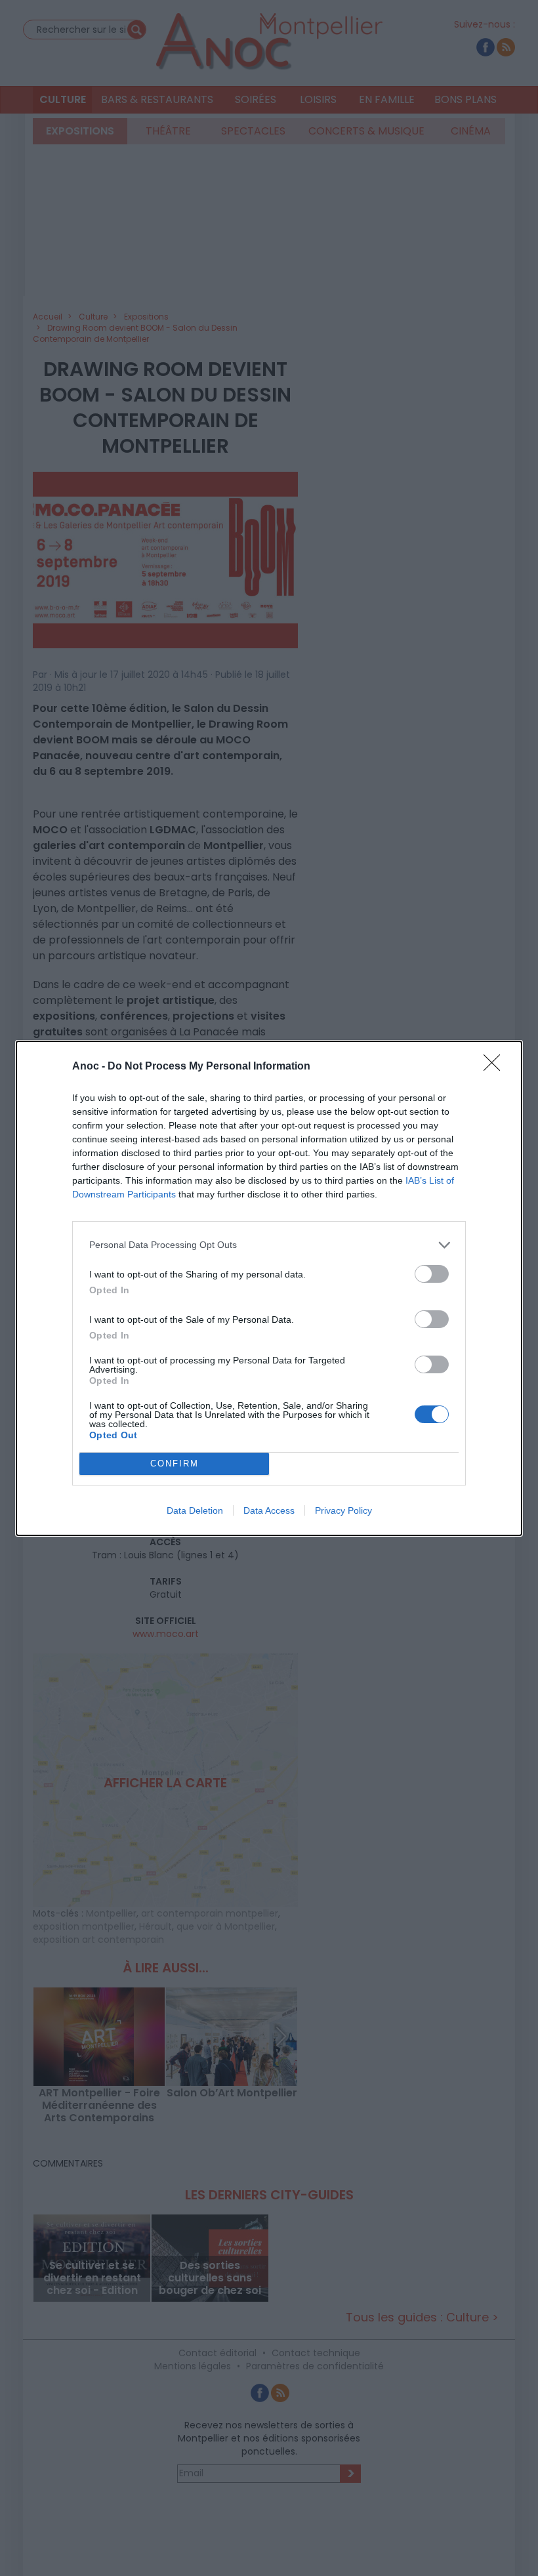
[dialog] (269, 1288)
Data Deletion (195, 1510)
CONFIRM (175, 1464)
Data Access (269, 1510)
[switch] (432, 1274)
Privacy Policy (343, 1510)
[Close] (496, 1067)
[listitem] (269, 1245)
